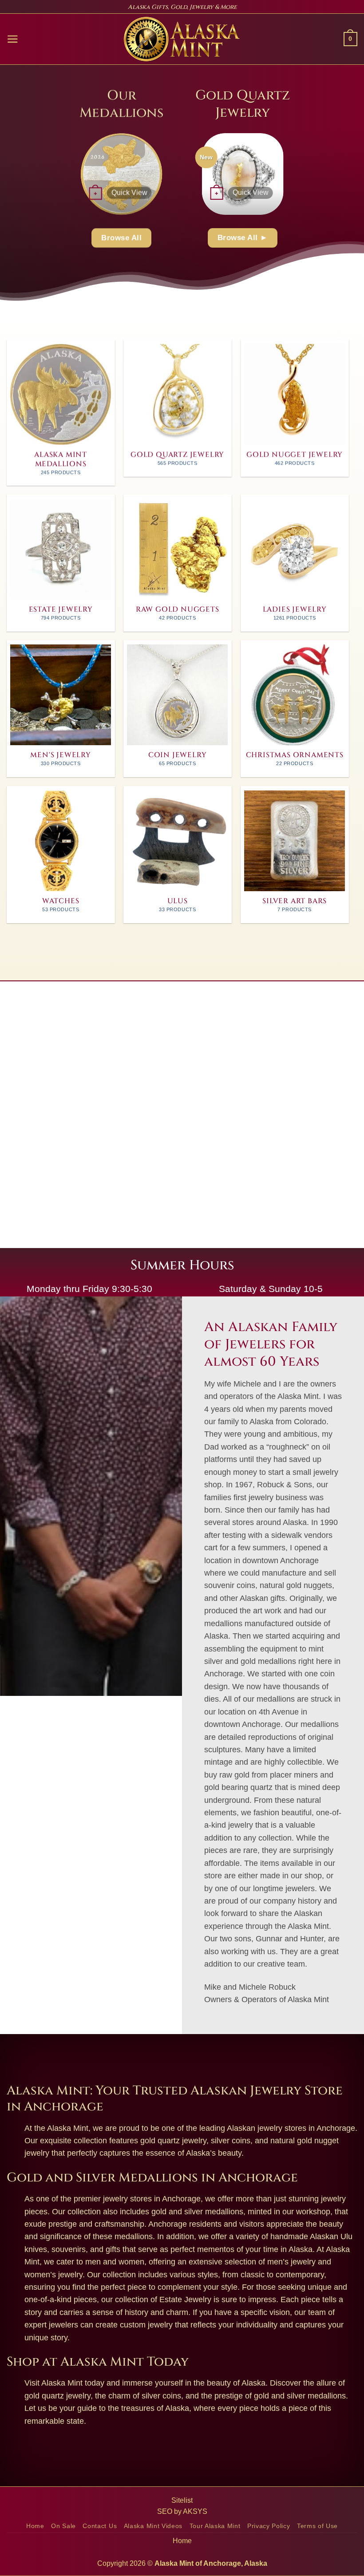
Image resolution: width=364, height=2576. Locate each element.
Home (35, 2526)
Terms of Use (317, 2526)
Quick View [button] (129, 192)
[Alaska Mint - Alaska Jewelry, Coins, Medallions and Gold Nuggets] (182, 39)
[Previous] (72, 173)
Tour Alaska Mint (215, 2526)
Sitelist (182, 2500)
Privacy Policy (269, 2526)
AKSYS (195, 2511)
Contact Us (100, 2526)
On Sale (63, 2526)
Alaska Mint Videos (153, 2526)
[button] (13, 39)
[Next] (170, 173)
